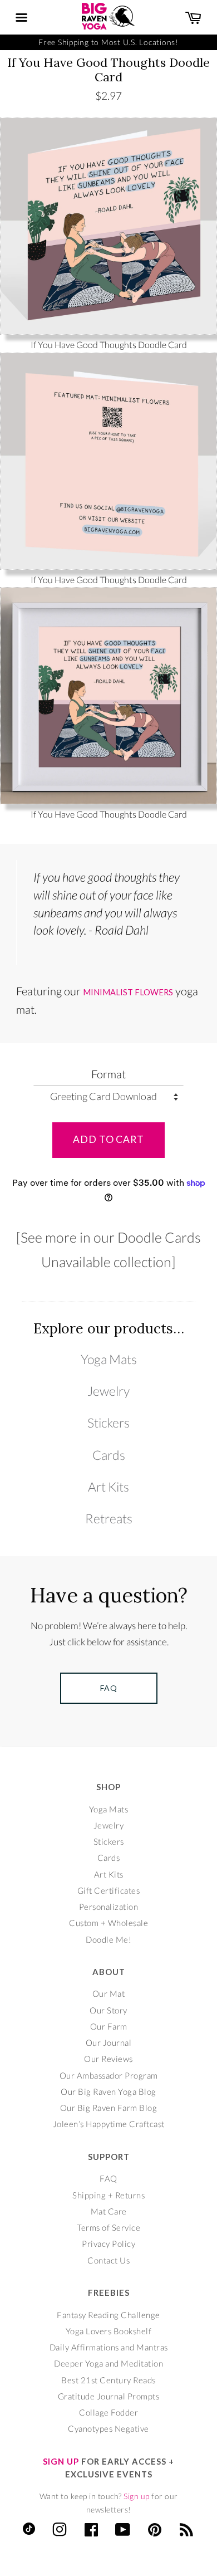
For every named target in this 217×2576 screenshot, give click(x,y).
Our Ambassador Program (109, 2075)
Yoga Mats (109, 1359)
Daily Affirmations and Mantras (109, 2347)
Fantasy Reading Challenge (108, 2315)
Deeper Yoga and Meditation (108, 2363)
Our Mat (109, 1993)
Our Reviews (108, 2059)
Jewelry (108, 1391)
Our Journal (109, 2042)
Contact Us (108, 2260)
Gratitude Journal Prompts (109, 2396)
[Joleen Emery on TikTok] (29, 2531)
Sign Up (61, 2461)
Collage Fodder (108, 2412)
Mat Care (109, 2211)
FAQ (108, 2178)
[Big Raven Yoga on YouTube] (123, 2532)
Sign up (137, 2496)
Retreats (109, 1518)
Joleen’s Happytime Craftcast (109, 2124)
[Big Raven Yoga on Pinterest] (155, 2532)
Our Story (108, 2010)
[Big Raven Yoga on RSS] (187, 2532)
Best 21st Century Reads (108, 2380)
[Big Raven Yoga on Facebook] (92, 2532)
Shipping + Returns (108, 2195)
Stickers (108, 1423)
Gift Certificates (109, 1890)
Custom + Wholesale (108, 1923)
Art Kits (108, 1487)
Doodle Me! (108, 1939)
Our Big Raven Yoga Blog (108, 2091)
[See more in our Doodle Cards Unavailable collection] (108, 1249)
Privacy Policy (108, 2243)
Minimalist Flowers (128, 992)
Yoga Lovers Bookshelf (109, 2331)
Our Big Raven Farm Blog (109, 2108)
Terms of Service (108, 2227)
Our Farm (109, 2026)
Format (108, 1074)
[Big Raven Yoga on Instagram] (60, 2532)
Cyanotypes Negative (108, 2428)
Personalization (109, 1907)
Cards (109, 1455)
